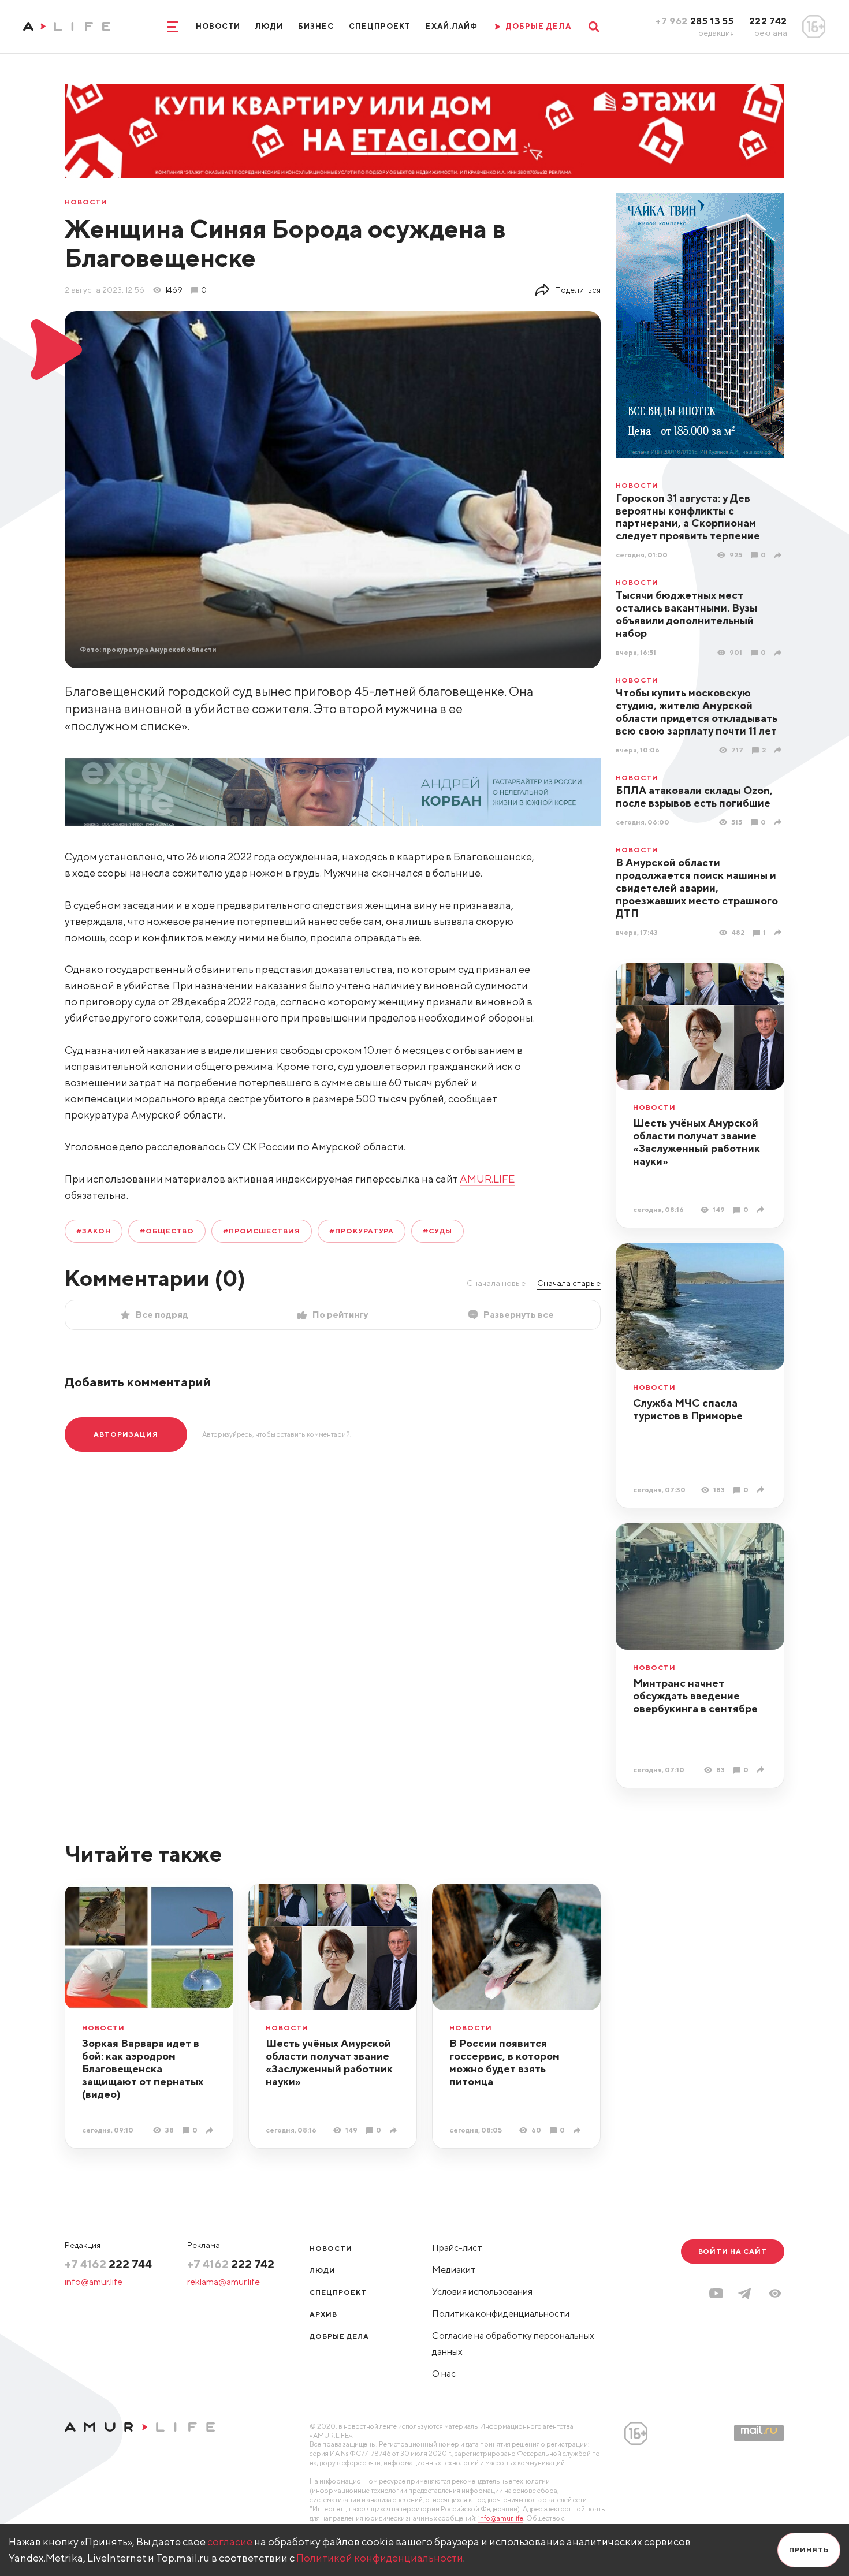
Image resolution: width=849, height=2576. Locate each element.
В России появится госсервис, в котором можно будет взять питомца (504, 2062)
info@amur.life (94, 2282)
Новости (218, 26)
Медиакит (454, 2270)
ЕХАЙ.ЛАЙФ (452, 26)
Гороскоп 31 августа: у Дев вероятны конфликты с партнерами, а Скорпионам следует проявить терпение (688, 517)
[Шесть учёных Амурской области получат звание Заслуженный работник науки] (762, 1209)
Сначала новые (496, 1283)
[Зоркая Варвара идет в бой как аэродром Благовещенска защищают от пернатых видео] (211, 2130)
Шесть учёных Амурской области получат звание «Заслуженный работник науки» (697, 1142)
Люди (269, 26)
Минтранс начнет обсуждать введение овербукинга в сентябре (695, 1696)
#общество (167, 1231)
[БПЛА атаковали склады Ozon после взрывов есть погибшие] (779, 822)
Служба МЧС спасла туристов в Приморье (688, 1409)
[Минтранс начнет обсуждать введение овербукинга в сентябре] (762, 1770)
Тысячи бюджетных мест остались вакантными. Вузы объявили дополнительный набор (686, 614)
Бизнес (316, 26)
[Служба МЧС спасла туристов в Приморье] (762, 1490)
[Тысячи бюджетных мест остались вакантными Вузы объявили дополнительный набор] (779, 653)
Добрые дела (339, 2336)
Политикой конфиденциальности (380, 2558)
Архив (323, 2314)
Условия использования (482, 2292)
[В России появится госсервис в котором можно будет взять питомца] (578, 2130)
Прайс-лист (457, 2248)
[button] (775, 2293)
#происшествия (261, 1231)
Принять (809, 2550)
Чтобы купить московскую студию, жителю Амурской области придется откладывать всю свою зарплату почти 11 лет (697, 712)
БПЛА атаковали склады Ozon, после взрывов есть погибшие (694, 797)
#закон (94, 1231)
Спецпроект (379, 26)
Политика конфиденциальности (501, 2314)
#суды (437, 1231)
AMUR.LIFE (487, 1179)
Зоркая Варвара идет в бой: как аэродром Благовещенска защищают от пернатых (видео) (143, 2069)
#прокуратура (362, 1231)
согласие (230, 2542)
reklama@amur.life (224, 2282)
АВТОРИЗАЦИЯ (126, 1434)
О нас (444, 2374)
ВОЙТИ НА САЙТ (733, 2251)
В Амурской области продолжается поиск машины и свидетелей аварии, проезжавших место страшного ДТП (697, 888)
